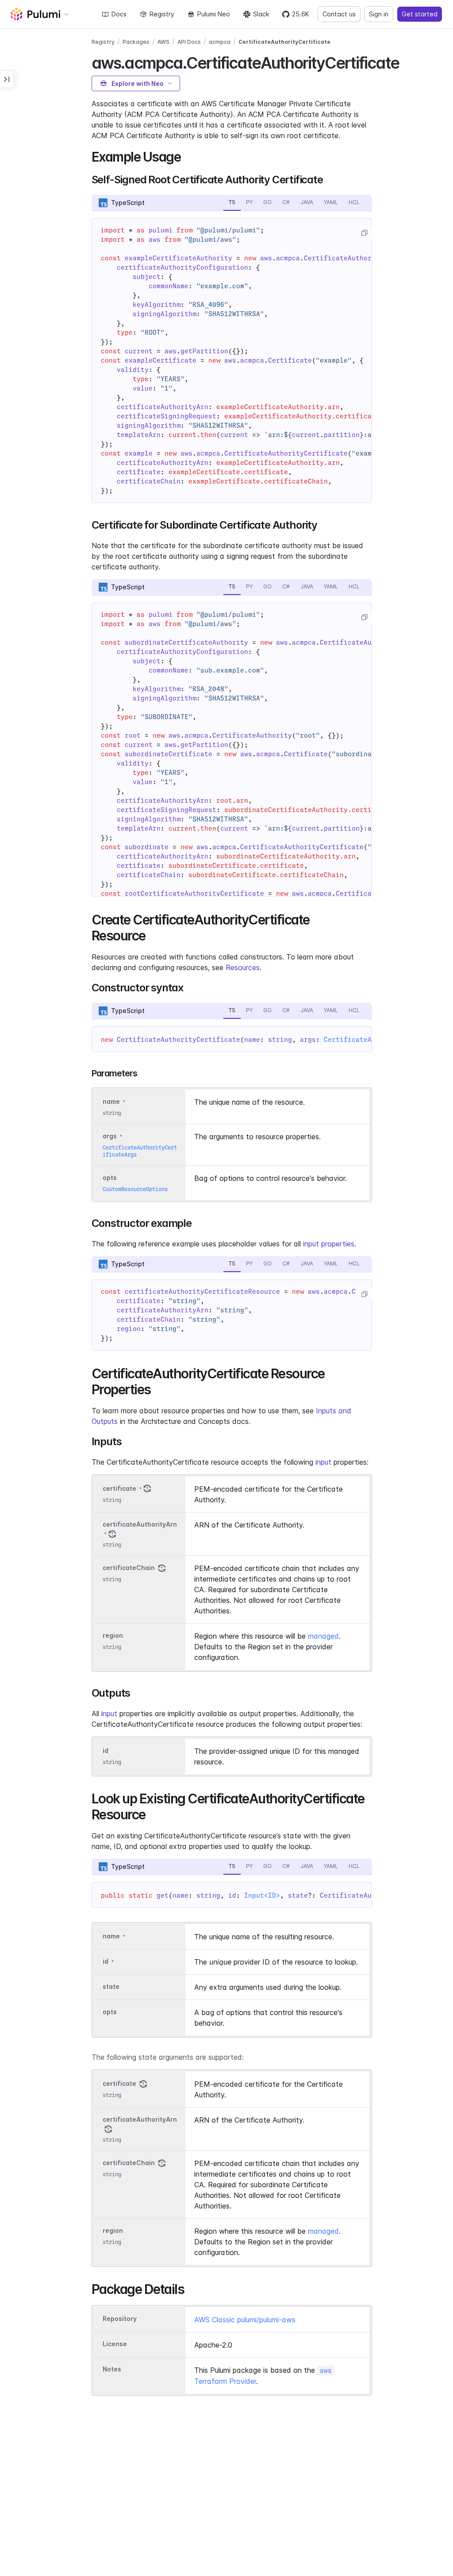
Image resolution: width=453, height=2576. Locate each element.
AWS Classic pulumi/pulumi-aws (245, 2320)
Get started (420, 14)
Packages (136, 42)
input (323, 1462)
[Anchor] (407, 62)
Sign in (379, 14)
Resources (243, 967)
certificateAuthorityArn (140, 1524)
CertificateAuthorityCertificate (284, 42)
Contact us (339, 14)
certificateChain (129, 1568)
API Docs (189, 42)
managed (323, 1636)
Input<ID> (262, 1895)
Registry (162, 14)
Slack (261, 14)
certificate (119, 1488)
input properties (329, 1244)
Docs (119, 14)
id (106, 1750)
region (113, 1635)
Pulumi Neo (214, 14)
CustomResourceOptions (135, 1189)
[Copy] (364, 233)
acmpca (220, 42)
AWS (163, 42)
